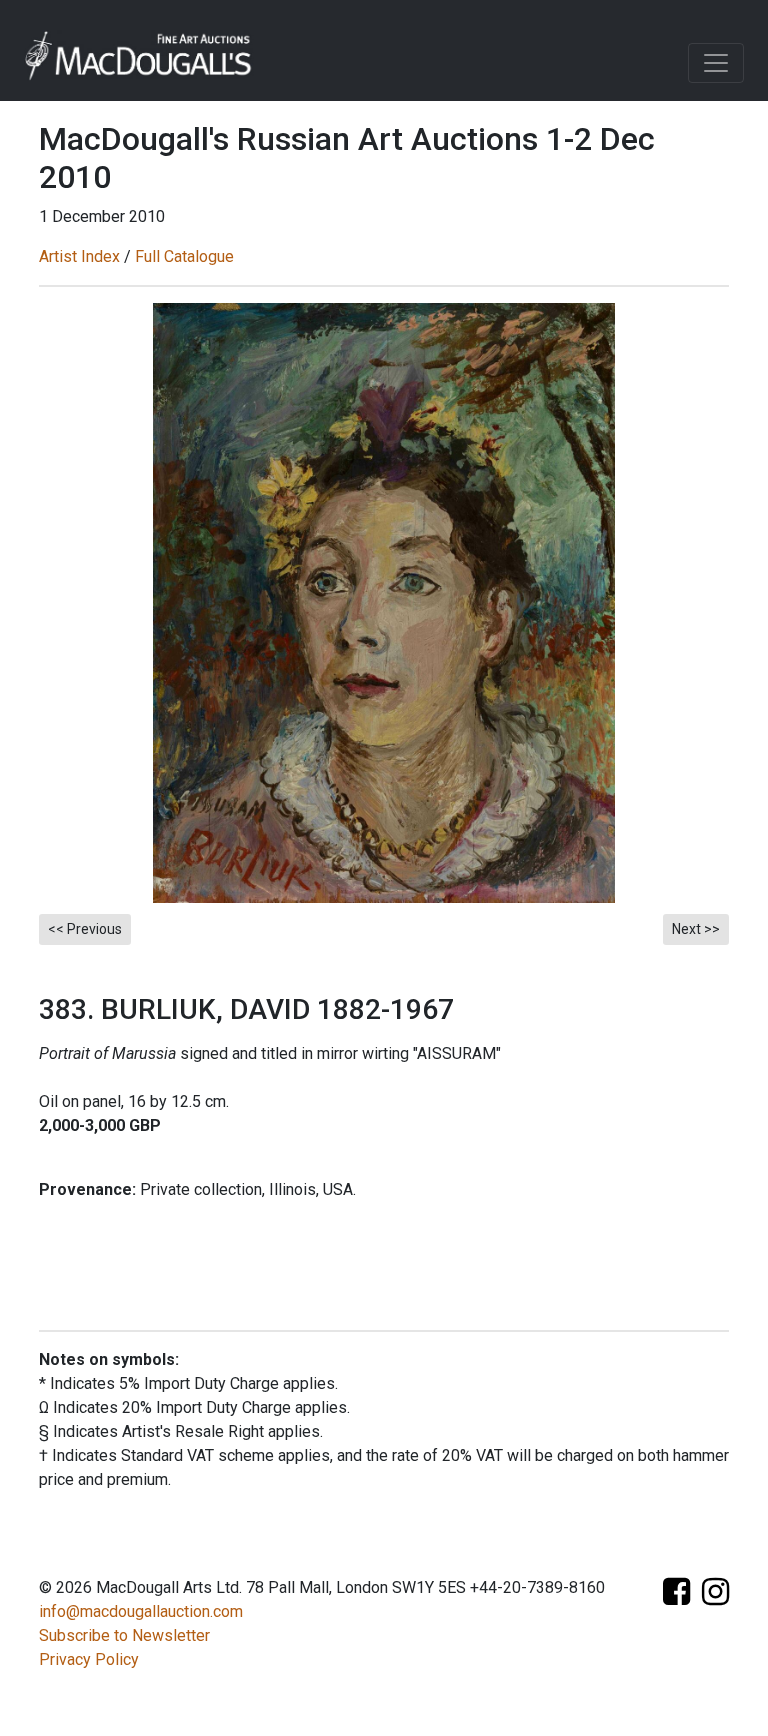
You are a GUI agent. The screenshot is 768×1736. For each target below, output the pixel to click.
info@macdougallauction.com (141, 1611)
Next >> (696, 929)
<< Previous (85, 929)
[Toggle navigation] (716, 63)
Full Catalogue (184, 256)
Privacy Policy (89, 1659)
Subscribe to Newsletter (124, 1635)
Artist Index (79, 256)
